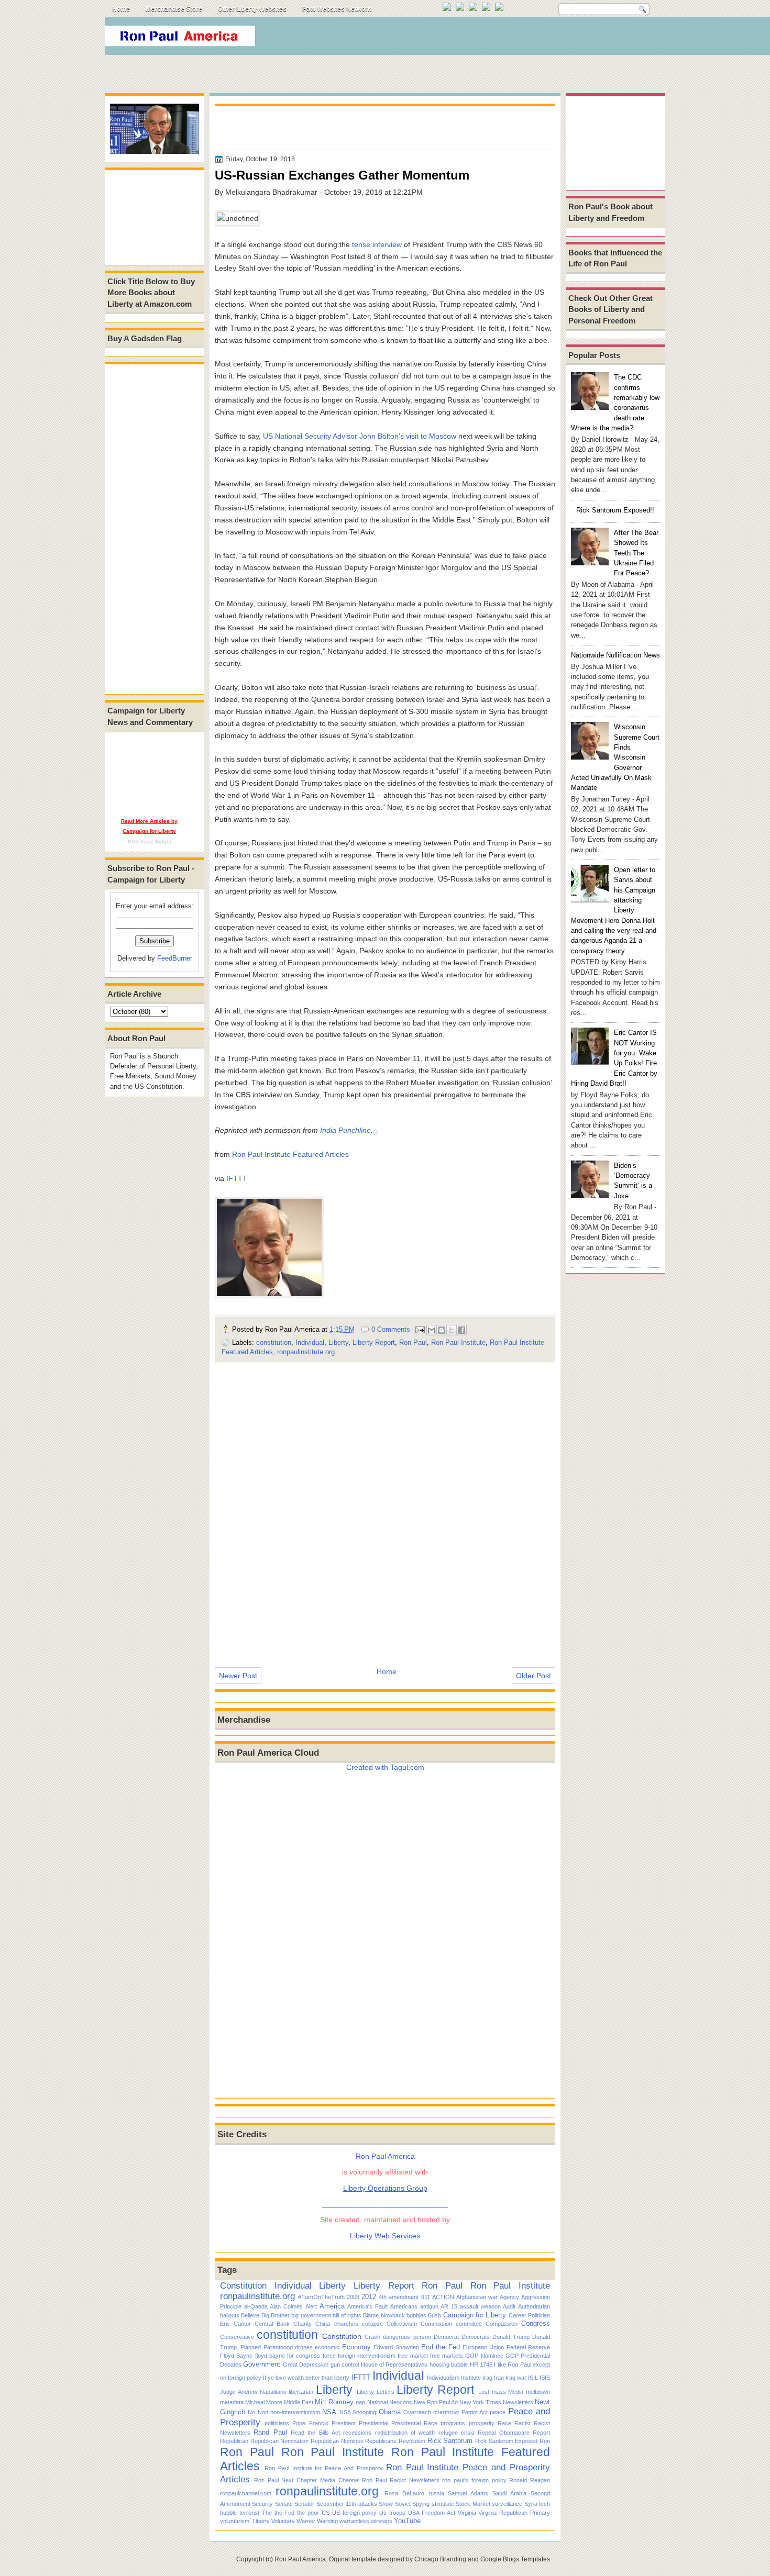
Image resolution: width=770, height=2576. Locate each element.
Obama (390, 2412)
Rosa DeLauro (404, 2493)
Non (263, 2412)
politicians (277, 2423)
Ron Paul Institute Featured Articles (290, 1154)
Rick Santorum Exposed (506, 2441)
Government (262, 2364)
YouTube (407, 2521)
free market (412, 2356)
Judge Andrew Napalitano (253, 2392)
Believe (250, 2315)
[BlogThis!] (442, 1330)
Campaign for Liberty (475, 2315)
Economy (356, 2347)
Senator (304, 2504)
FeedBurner (175, 958)
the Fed (285, 2513)
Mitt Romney (334, 2402)
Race (504, 2423)
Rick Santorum (450, 2441)
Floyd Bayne (236, 2356)
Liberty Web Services (385, 2236)
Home (121, 9)
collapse (372, 2324)
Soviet (403, 2504)
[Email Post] (420, 1329)
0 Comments (391, 1329)
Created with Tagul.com (385, 1767)
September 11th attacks (347, 2504)
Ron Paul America (300, 2559)
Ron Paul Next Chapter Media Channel (307, 2480)
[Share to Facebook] (461, 1330)
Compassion (502, 2324)
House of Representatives (394, 2365)
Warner (306, 2521)
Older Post (533, 1676)
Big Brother (276, 2315)
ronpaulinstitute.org (306, 1352)
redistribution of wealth (405, 2433)
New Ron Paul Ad (436, 2402)
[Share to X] (452, 1330)
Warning (327, 2521)
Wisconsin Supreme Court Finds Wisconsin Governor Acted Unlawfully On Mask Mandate (615, 757)
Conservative (237, 2337)
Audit (509, 2306)
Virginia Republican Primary (514, 2513)
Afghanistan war (477, 2297)
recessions (357, 2433)
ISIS (545, 2378)
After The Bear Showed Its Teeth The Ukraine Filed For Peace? (636, 553)
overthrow (446, 2412)
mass (499, 2392)
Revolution (412, 2441)
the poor (308, 2513)
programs (453, 2423)
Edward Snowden (396, 2347)
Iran (499, 2378)
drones (304, 2347)
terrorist (249, 2513)
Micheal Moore (264, 2402)
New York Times (480, 2402)
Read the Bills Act (315, 2433)
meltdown (538, 2392)
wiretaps (382, 2521)
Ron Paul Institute (458, 1342)
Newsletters (518, 2402)
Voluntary (283, 2521)
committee (469, 2324)
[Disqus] (385, 1508)
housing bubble (449, 2365)
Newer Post (238, 1676)
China (323, 2324)
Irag (487, 2378)
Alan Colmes (286, 2306)
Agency (509, 2297)
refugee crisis (456, 2433)
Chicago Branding (440, 2559)
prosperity (482, 2423)
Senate (284, 2504)
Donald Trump (511, 2337)
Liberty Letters (376, 2392)
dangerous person (407, 2337)
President (344, 2423)
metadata (232, 2402)
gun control (345, 2365)
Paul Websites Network (337, 9)
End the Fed (441, 2347)
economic (327, 2347)
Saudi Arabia (509, 2493)
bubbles (416, 2315)
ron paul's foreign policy (474, 2480)
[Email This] (432, 1330)
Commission (436, 2324)
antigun (429, 2306)
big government (311, 2315)
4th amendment (399, 2297)
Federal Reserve (528, 2347)
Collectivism (402, 2324)
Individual (310, 1342)
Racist (522, 2423)
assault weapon (480, 2306)
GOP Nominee (484, 2356)
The (267, 2513)
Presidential (373, 2423)
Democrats (476, 2337)
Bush (434, 2315)
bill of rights (347, 2315)
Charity (302, 2324)
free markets (447, 2356)
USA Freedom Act (432, 2513)
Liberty (338, 1342)
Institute (471, 2378)
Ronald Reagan (530, 2480)
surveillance (507, 2504)
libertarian (301, 2392)
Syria (531, 2504)
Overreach (417, 2412)
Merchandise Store (174, 9)
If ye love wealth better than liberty (306, 2378)
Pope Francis (310, 2423)
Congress (536, 2323)
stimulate (443, 2504)
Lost (484, 2392)
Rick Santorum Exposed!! (615, 510)
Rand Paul (270, 2432)
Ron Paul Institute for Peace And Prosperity (324, 2468)
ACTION (443, 2297)
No (251, 2412)
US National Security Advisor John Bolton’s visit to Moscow (360, 436)
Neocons (401, 2402)
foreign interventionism (367, 2356)
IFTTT (237, 1178)
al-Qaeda (256, 2306)
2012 (369, 2297)
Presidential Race (414, 2423)
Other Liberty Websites (252, 9)
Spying (421, 2504)
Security (262, 2504)
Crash (372, 2337)
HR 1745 (481, 2365)
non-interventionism (295, 2412)
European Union (483, 2347)
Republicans (381, 2441)
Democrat (446, 2337)
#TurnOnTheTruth (321, 2297)
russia (436, 2493)
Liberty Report (374, 1342)
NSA (329, 2412)
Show (386, 2504)
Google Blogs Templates (515, 2559)
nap (360, 2402)
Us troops (392, 2513)
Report (541, 2433)
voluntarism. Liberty (245, 2521)
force (329, 2356)
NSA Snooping (358, 2412)
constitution (274, 1342)
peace (498, 2412)
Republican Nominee (337, 2441)
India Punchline (345, 1130)
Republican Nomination (280, 2441)
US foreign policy (355, 2513)
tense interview (377, 244)
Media (516, 2392)
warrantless (354, 2521)
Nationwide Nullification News (615, 655)
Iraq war (516, 2378)
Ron (545, 2441)
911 (426, 2297)
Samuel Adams (468, 2493)
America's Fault (367, 2306)
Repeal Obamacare (503, 2433)
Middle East (299, 2402)
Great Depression (306, 2365)
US (326, 2513)
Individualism (443, 2378)
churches (346, 2324)
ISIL (533, 2378)
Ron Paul (413, 1342)
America (332, 2306)
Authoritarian (534, 2306)
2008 (353, 2297)
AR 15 (449, 2306)
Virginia (467, 2513)
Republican (234, 2441)
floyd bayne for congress (288, 2356)
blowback (393, 2315)
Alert (311, 2306)
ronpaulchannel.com (246, 2493)
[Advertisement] (474, 39)
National (377, 2402)
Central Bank (272, 2324)
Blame (371, 2315)
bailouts (230, 2315)
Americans (404, 2306)
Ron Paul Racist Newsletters (400, 2480)
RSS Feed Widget (150, 841)
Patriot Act (475, 2412)
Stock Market (473, 2504)
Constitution (243, 2285)
